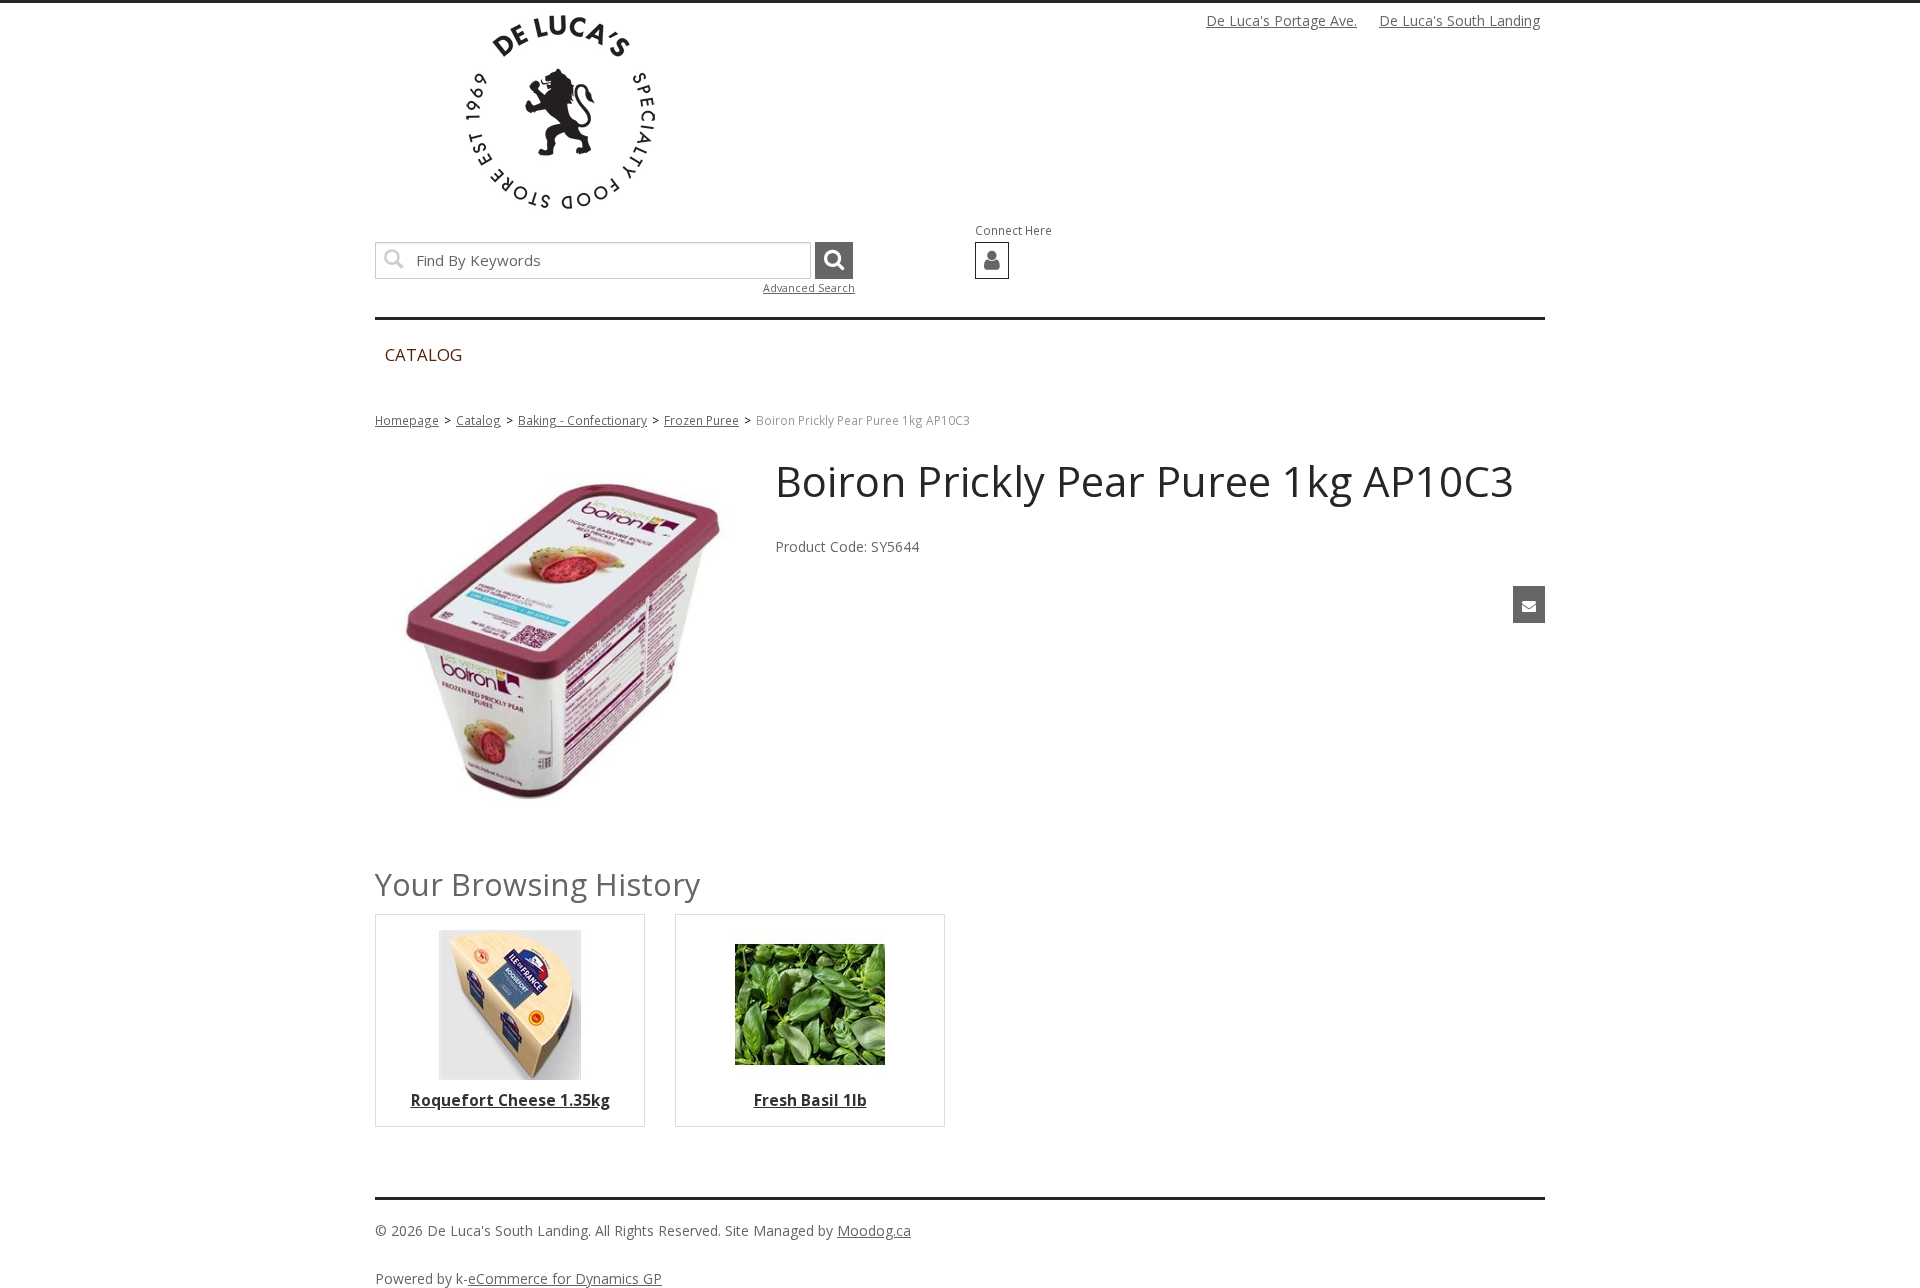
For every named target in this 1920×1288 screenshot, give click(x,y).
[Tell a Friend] (1529, 604)
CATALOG (423, 354)
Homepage (407, 420)
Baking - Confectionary (582, 420)
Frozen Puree (701, 420)
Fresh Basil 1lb (810, 1100)
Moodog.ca (874, 1230)
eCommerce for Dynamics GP (565, 1278)
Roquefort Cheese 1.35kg (510, 1100)
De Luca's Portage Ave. (1281, 20)
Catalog (478, 420)
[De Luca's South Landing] (560, 112)
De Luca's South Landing (1459, 20)
